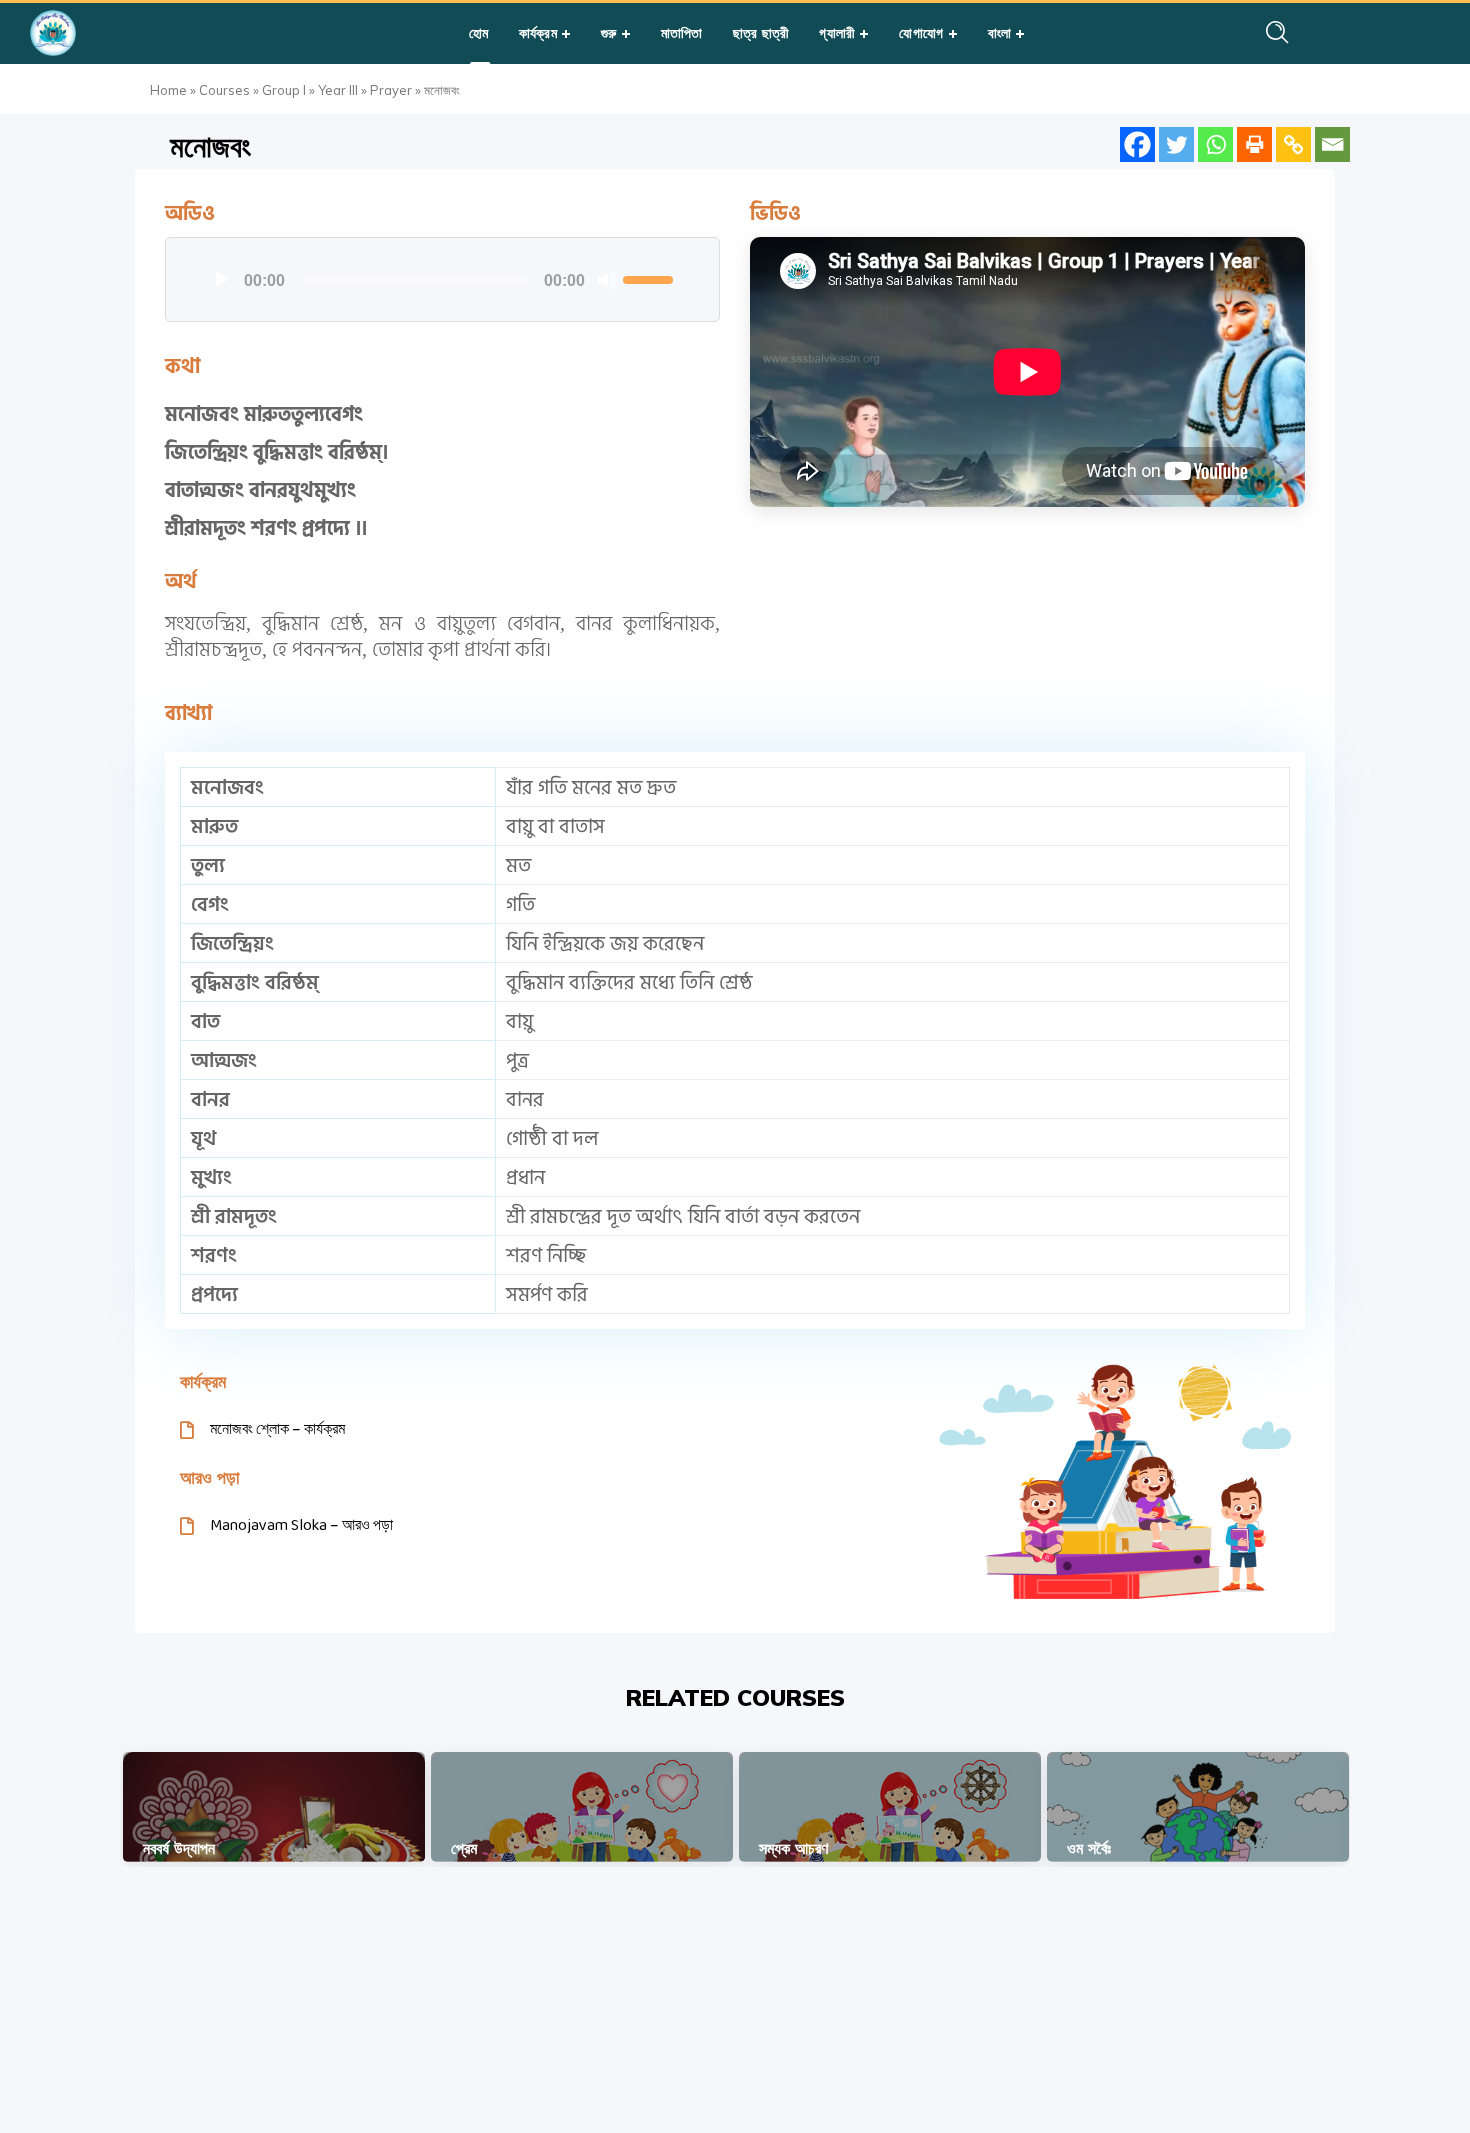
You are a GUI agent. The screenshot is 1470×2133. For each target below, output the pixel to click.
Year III (338, 90)
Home (168, 90)
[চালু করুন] (222, 280)
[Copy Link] (1293, 144)
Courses (224, 90)
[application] (442, 280)
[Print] (1254, 144)
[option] (274, 1807)
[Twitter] (1176, 144)
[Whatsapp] (1215, 144)
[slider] (651, 278)
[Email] (1332, 144)
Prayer (391, 90)
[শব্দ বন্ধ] (607, 280)
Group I (284, 90)
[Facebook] (1137, 144)
